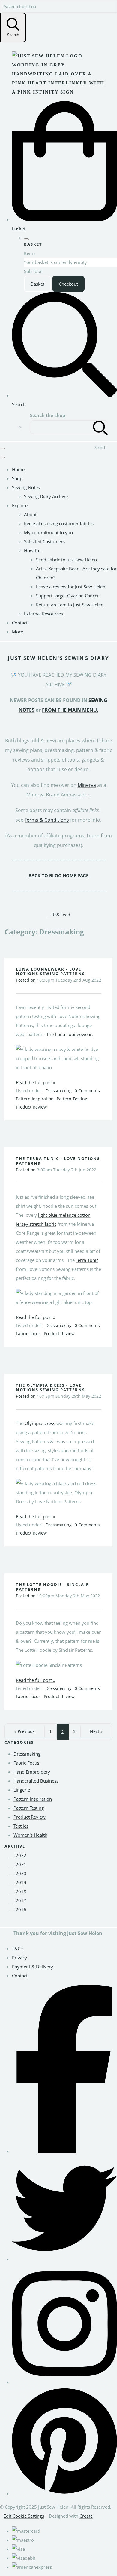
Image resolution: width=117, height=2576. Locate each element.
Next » (96, 1731)
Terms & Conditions (47, 820)
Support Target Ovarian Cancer (67, 596)
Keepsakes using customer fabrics (59, 523)
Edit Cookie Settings (24, 2516)
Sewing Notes (26, 487)
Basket (37, 284)
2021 (21, 1864)
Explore (20, 505)
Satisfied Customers (44, 541)
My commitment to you (48, 532)
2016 (21, 1909)
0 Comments (87, 1091)
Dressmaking (59, 1091)
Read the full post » (36, 1082)
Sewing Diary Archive (46, 496)
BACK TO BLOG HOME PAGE (58, 876)
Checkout (68, 284)
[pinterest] (64, 2493)
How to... (33, 550)
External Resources (43, 614)
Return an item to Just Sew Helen (70, 605)
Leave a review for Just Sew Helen (71, 587)
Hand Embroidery (32, 1772)
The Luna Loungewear (69, 1034)
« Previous (25, 1731)
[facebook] (64, 2151)
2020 (21, 1873)
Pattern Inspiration (35, 1099)
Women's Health (30, 1835)
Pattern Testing (72, 1099)
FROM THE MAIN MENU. (70, 710)
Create (86, 2516)
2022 (21, 1855)
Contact (20, 623)
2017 (21, 1900)
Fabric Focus (28, 1334)
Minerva (87, 785)
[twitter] (64, 2259)
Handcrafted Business (36, 1781)
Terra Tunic (87, 1260)
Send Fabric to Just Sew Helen (66, 560)
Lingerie (22, 1790)
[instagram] (64, 2382)
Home (18, 469)
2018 (21, 1891)
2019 (21, 1882)
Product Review (31, 1107)
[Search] (100, 427)
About (30, 514)
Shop (17, 478)
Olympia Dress (40, 1423)
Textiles (21, 1826)
